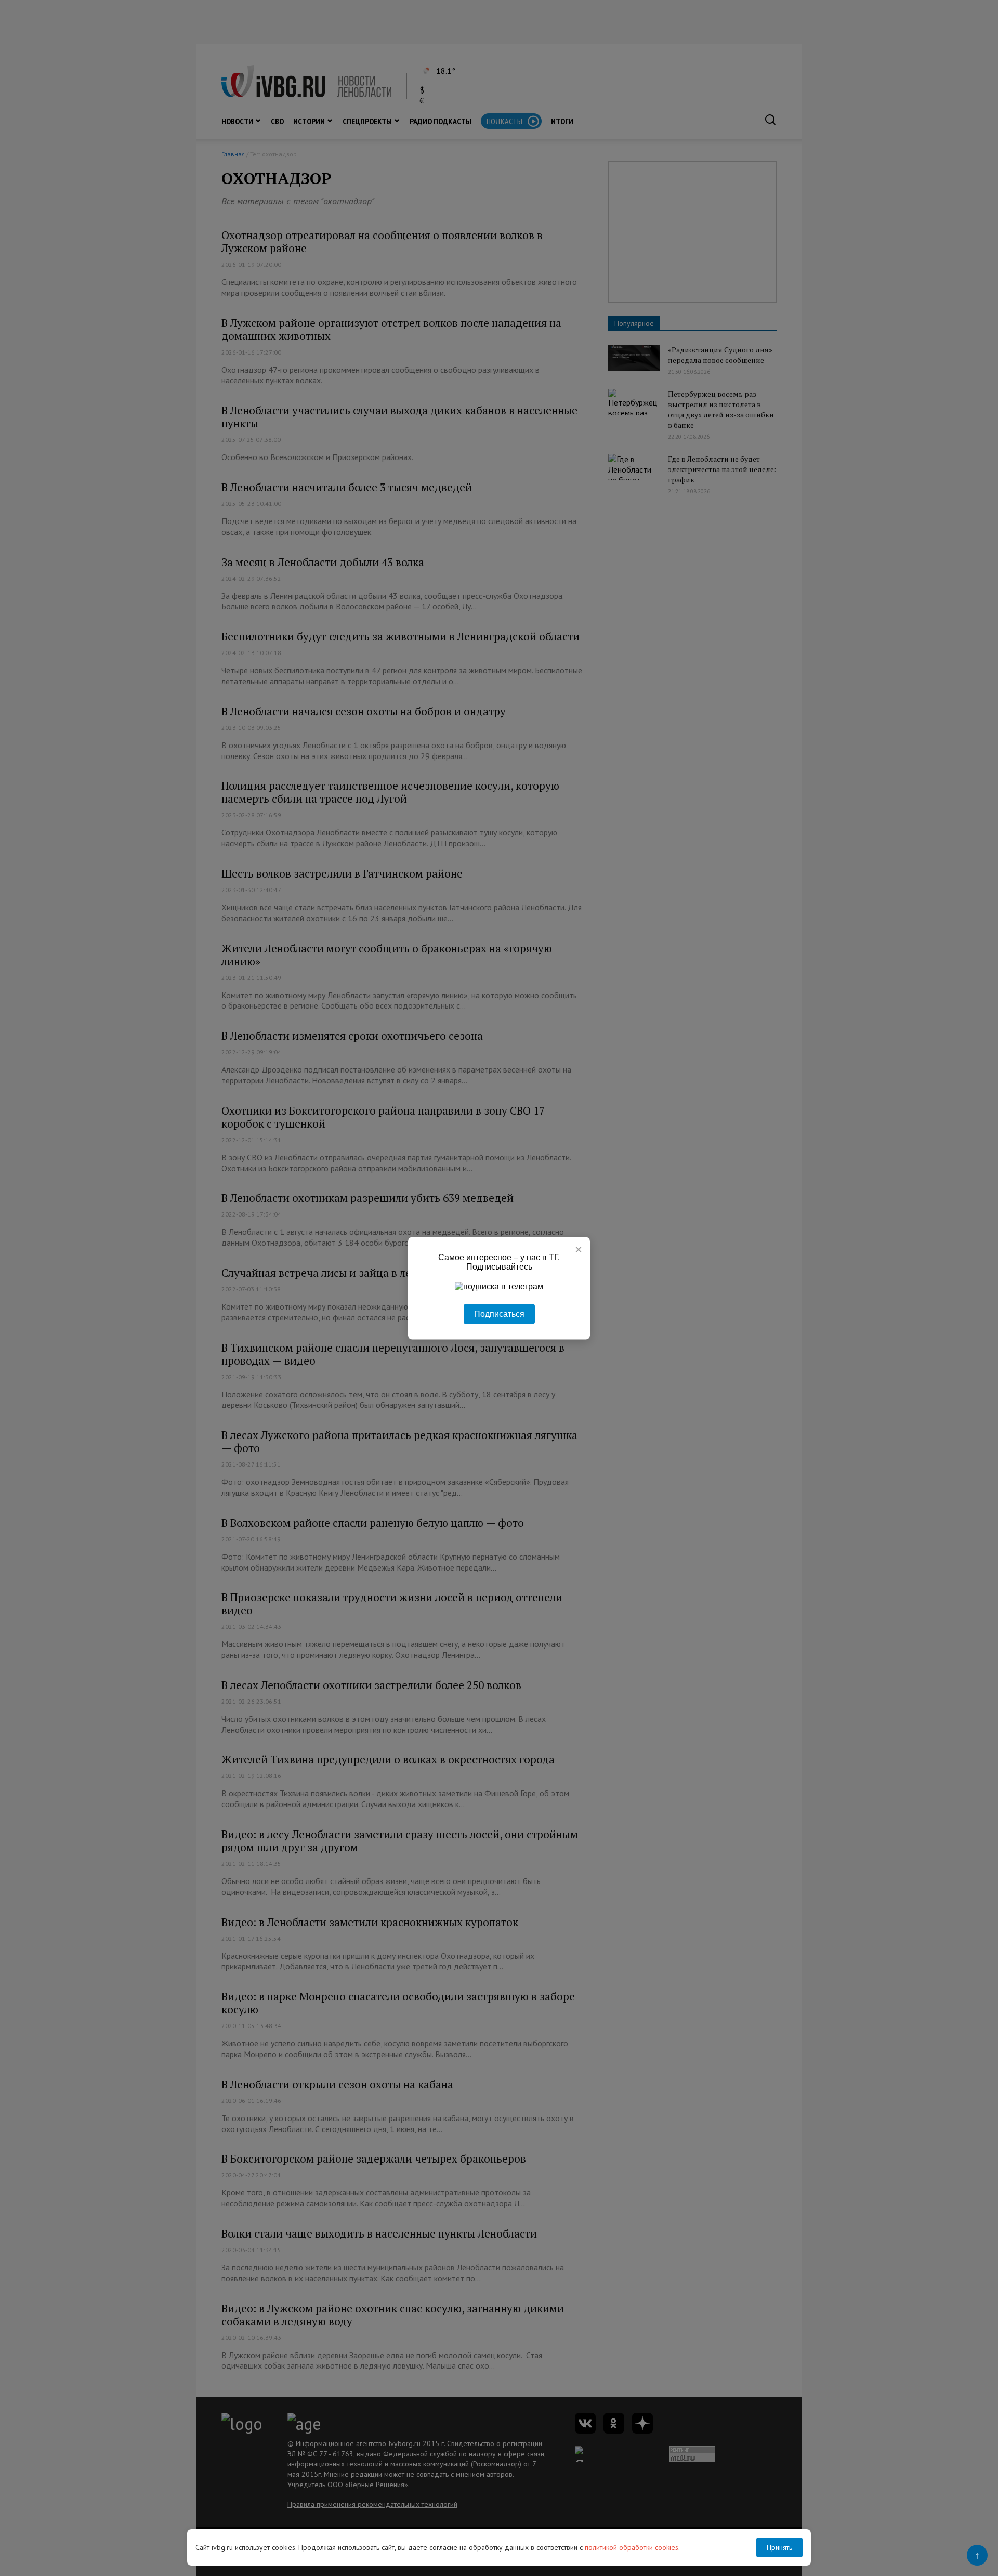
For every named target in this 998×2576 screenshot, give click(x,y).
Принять (779, 2547)
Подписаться (499, 1313)
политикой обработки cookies (632, 2547)
